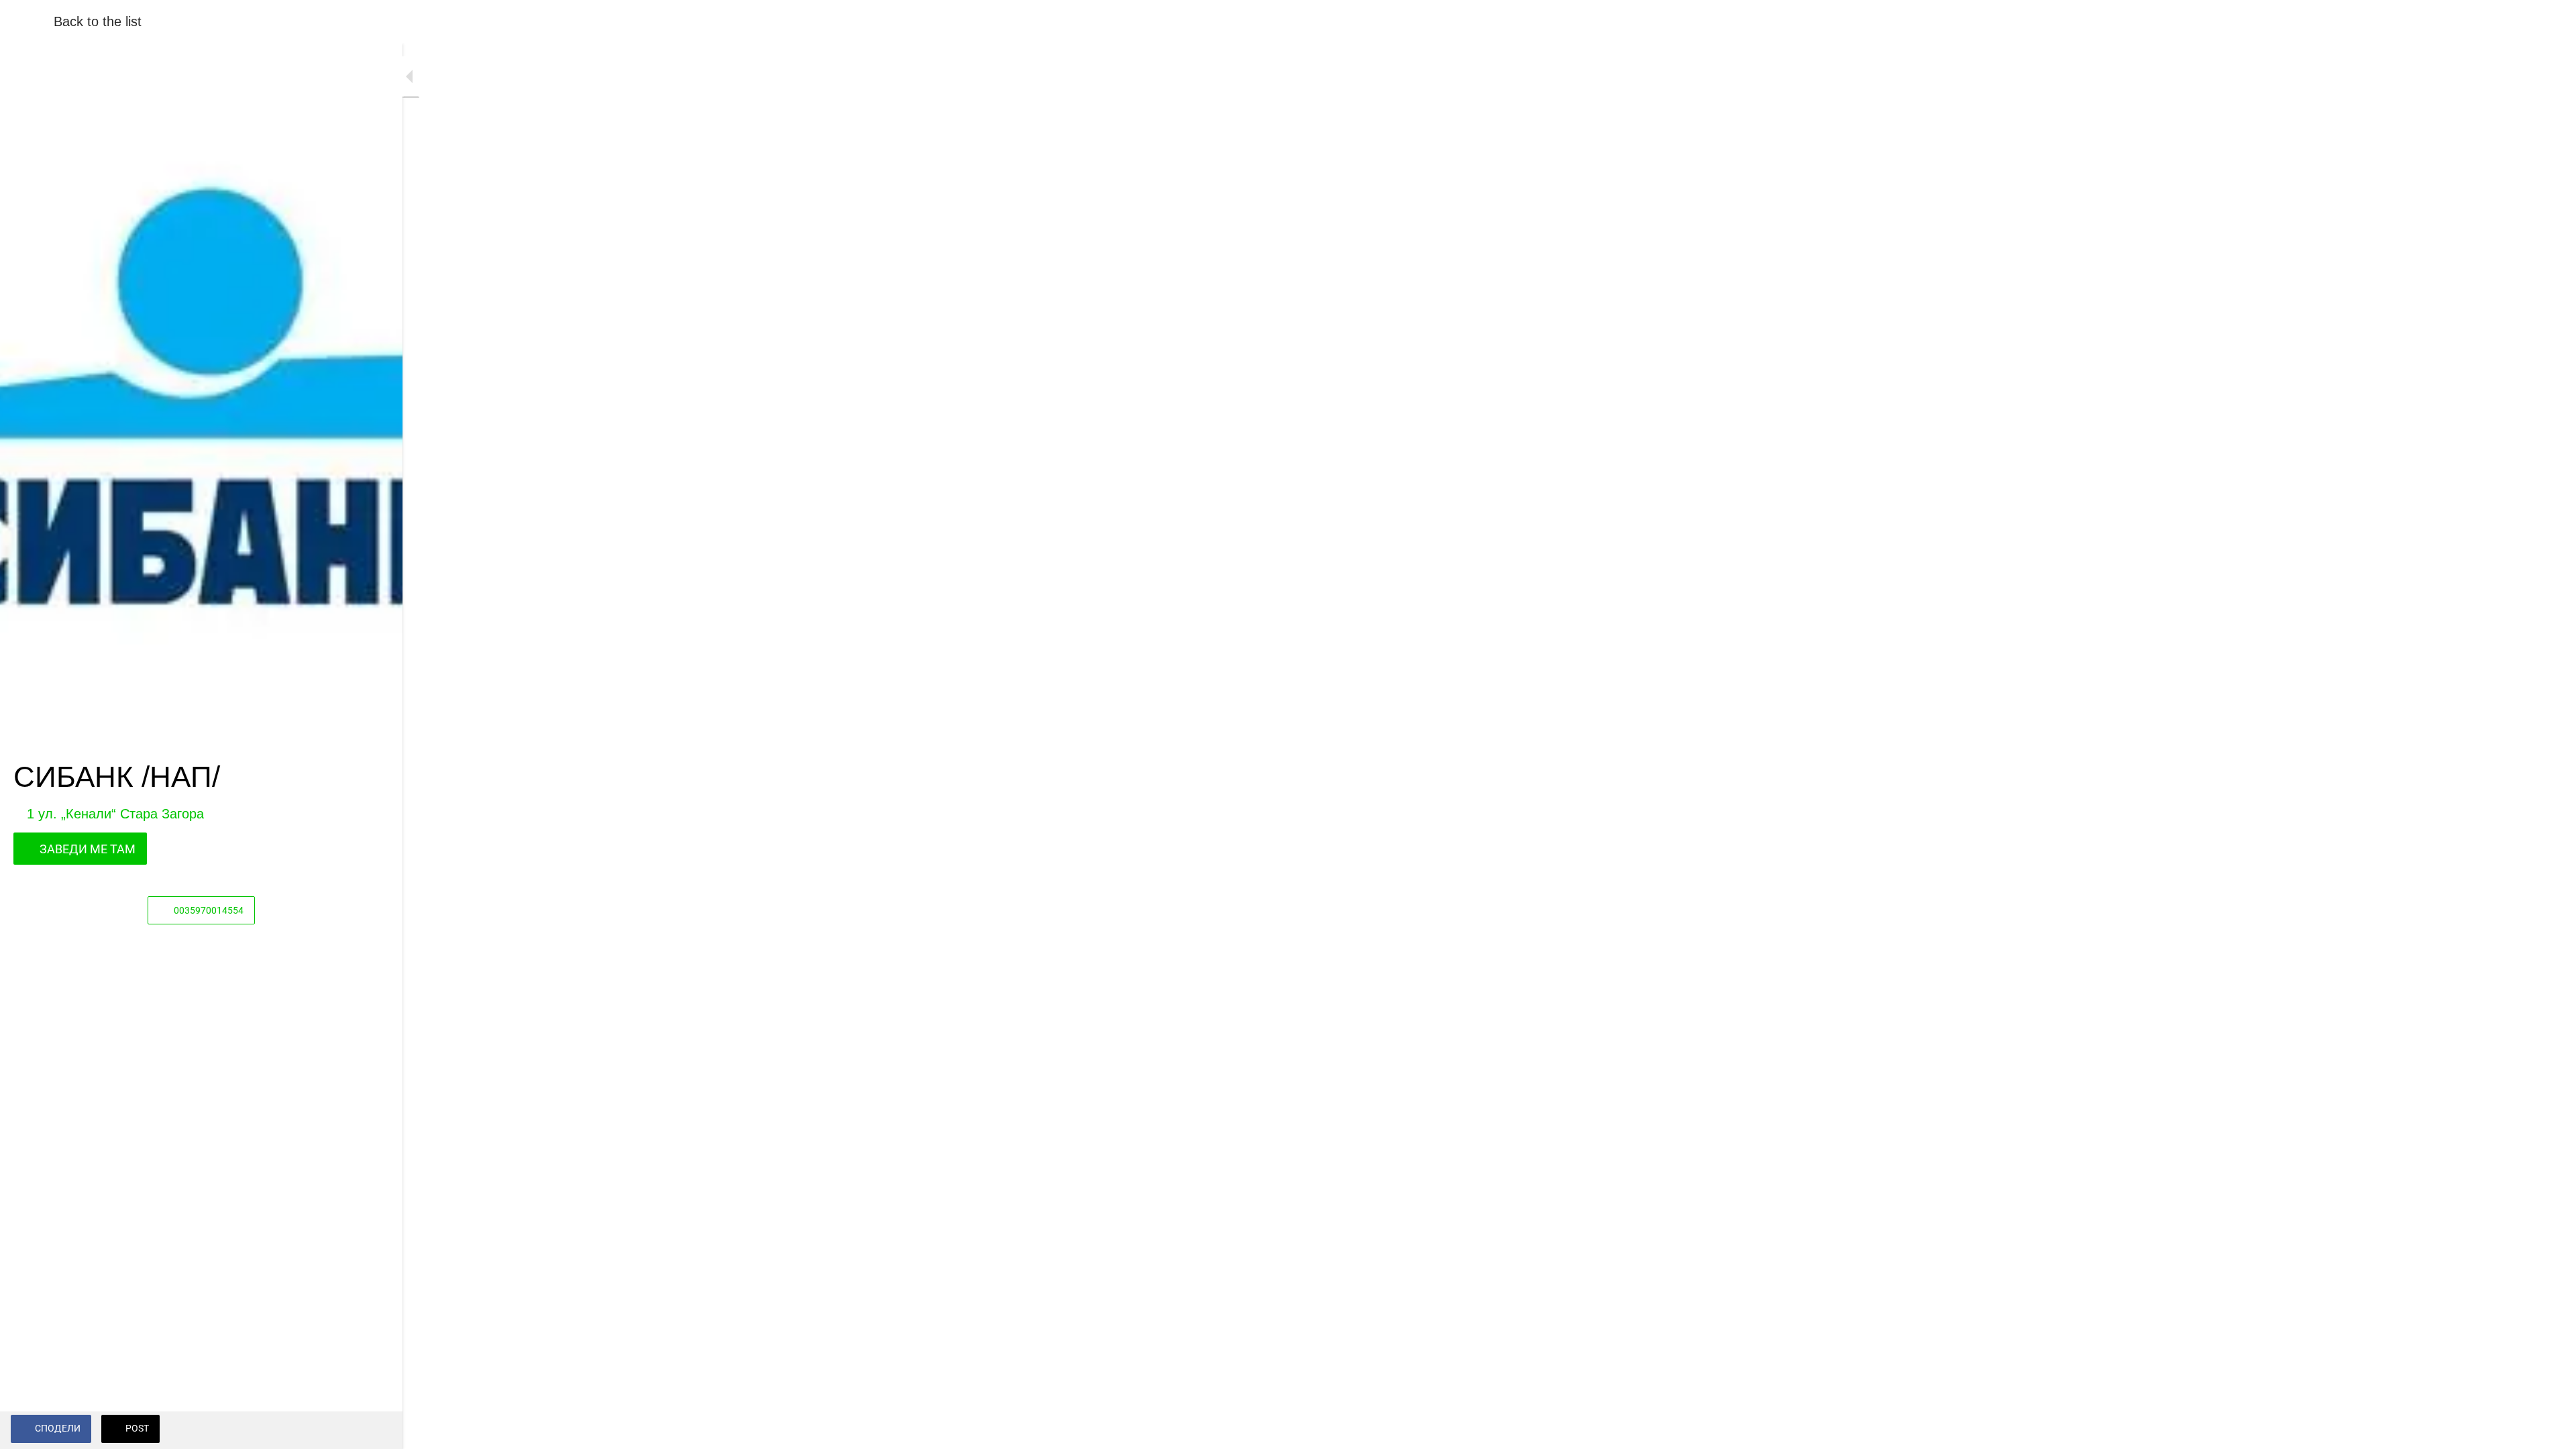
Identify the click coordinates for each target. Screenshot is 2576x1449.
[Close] (27, 21)
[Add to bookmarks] (376, 1430)
